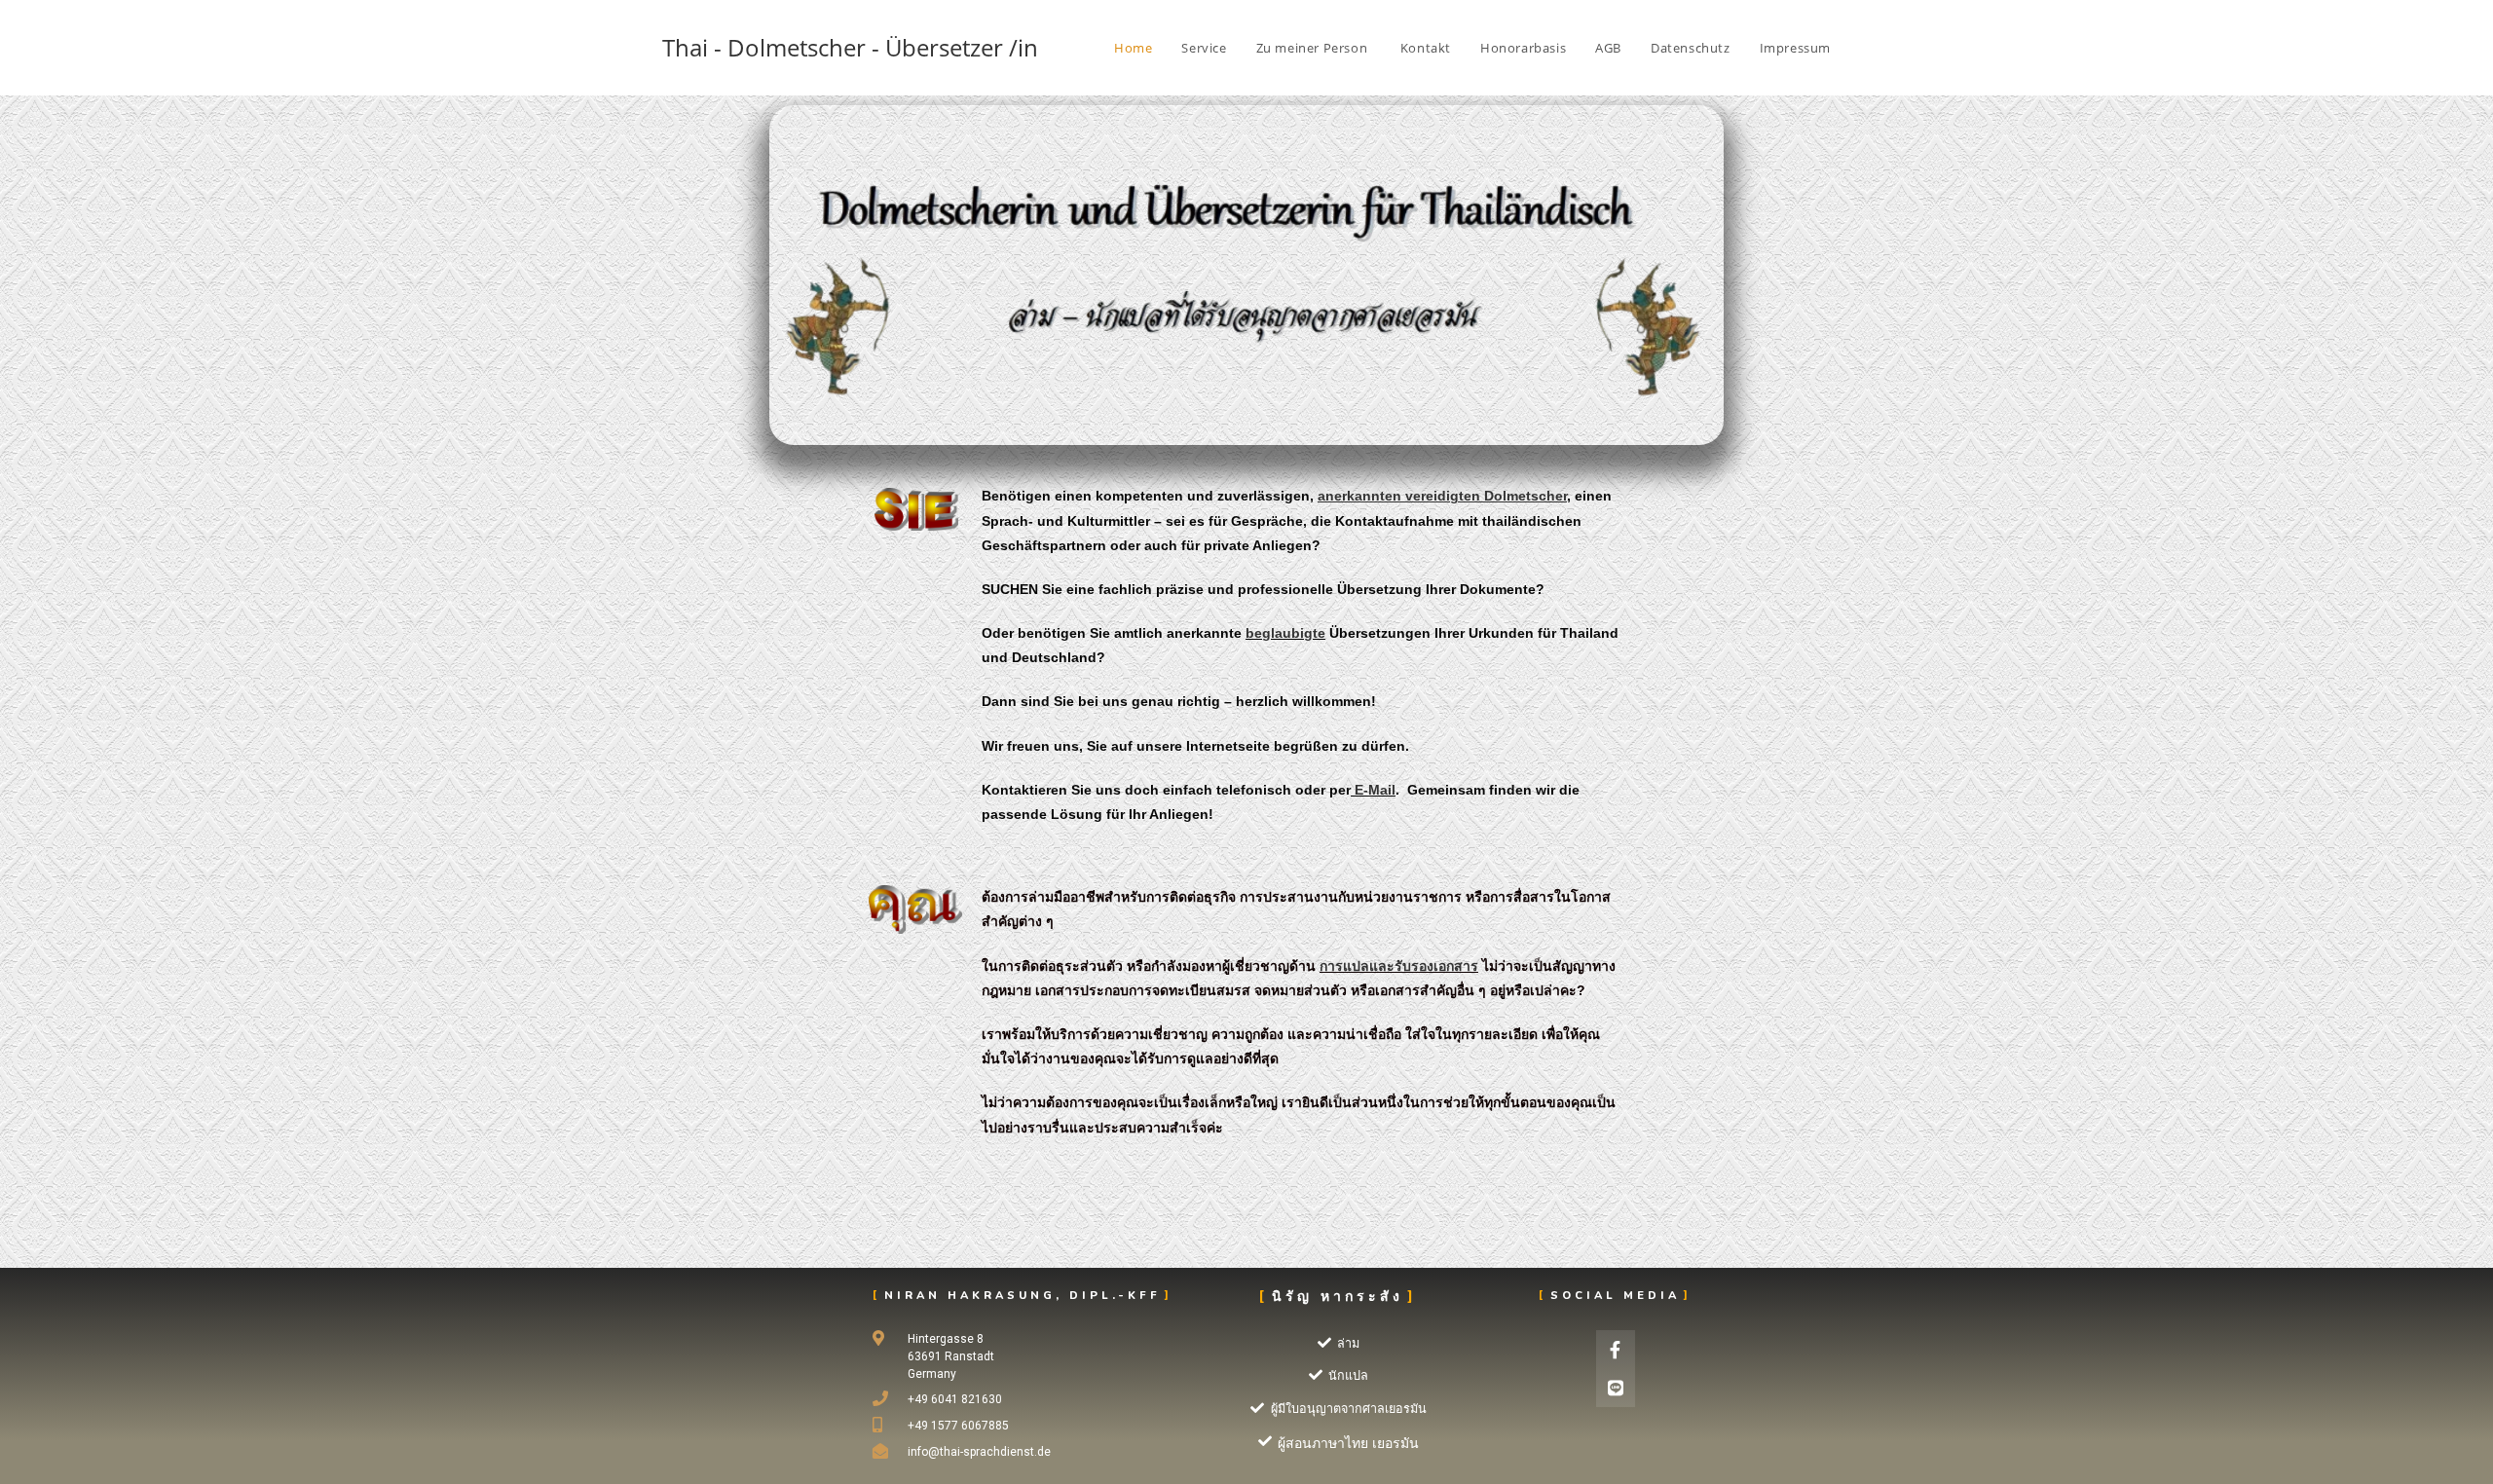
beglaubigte (1285, 633)
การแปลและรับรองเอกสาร (1399, 966)
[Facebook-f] (1616, 1350)
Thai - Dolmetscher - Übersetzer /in (850, 47)
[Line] (1616, 1389)
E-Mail (1375, 790)
